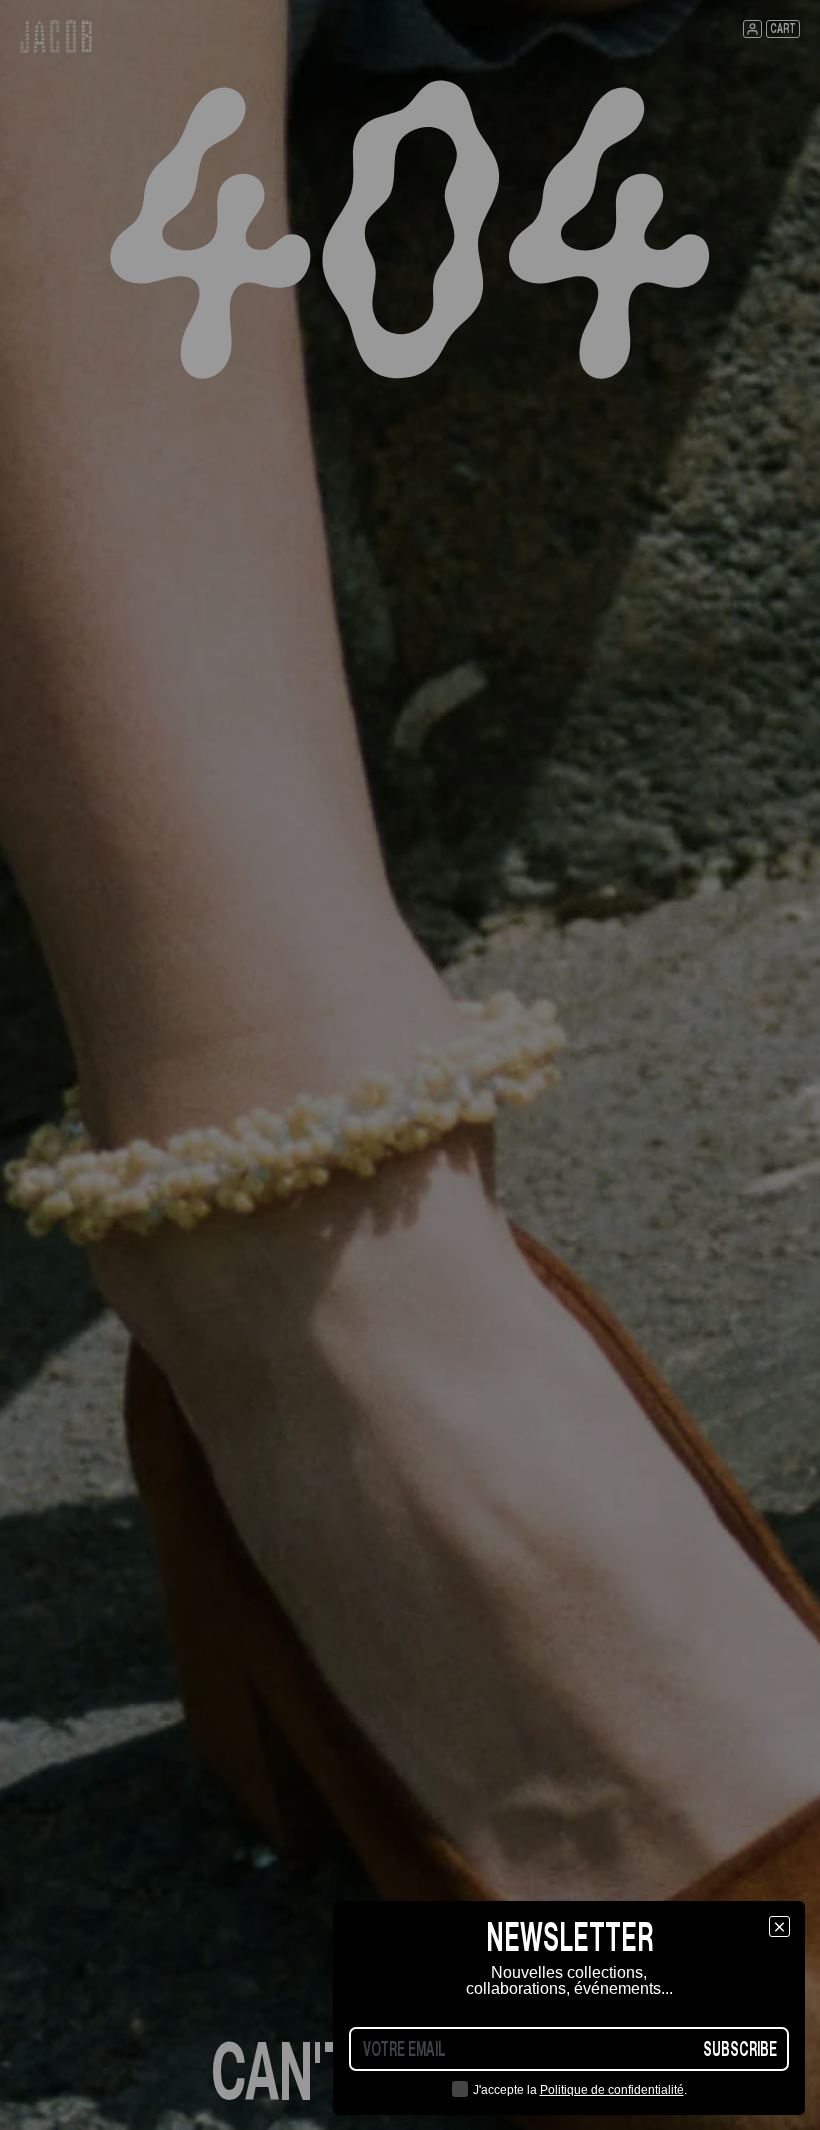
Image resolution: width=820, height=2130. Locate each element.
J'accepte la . (580, 2090)
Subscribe (740, 2049)
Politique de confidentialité (612, 2090)
